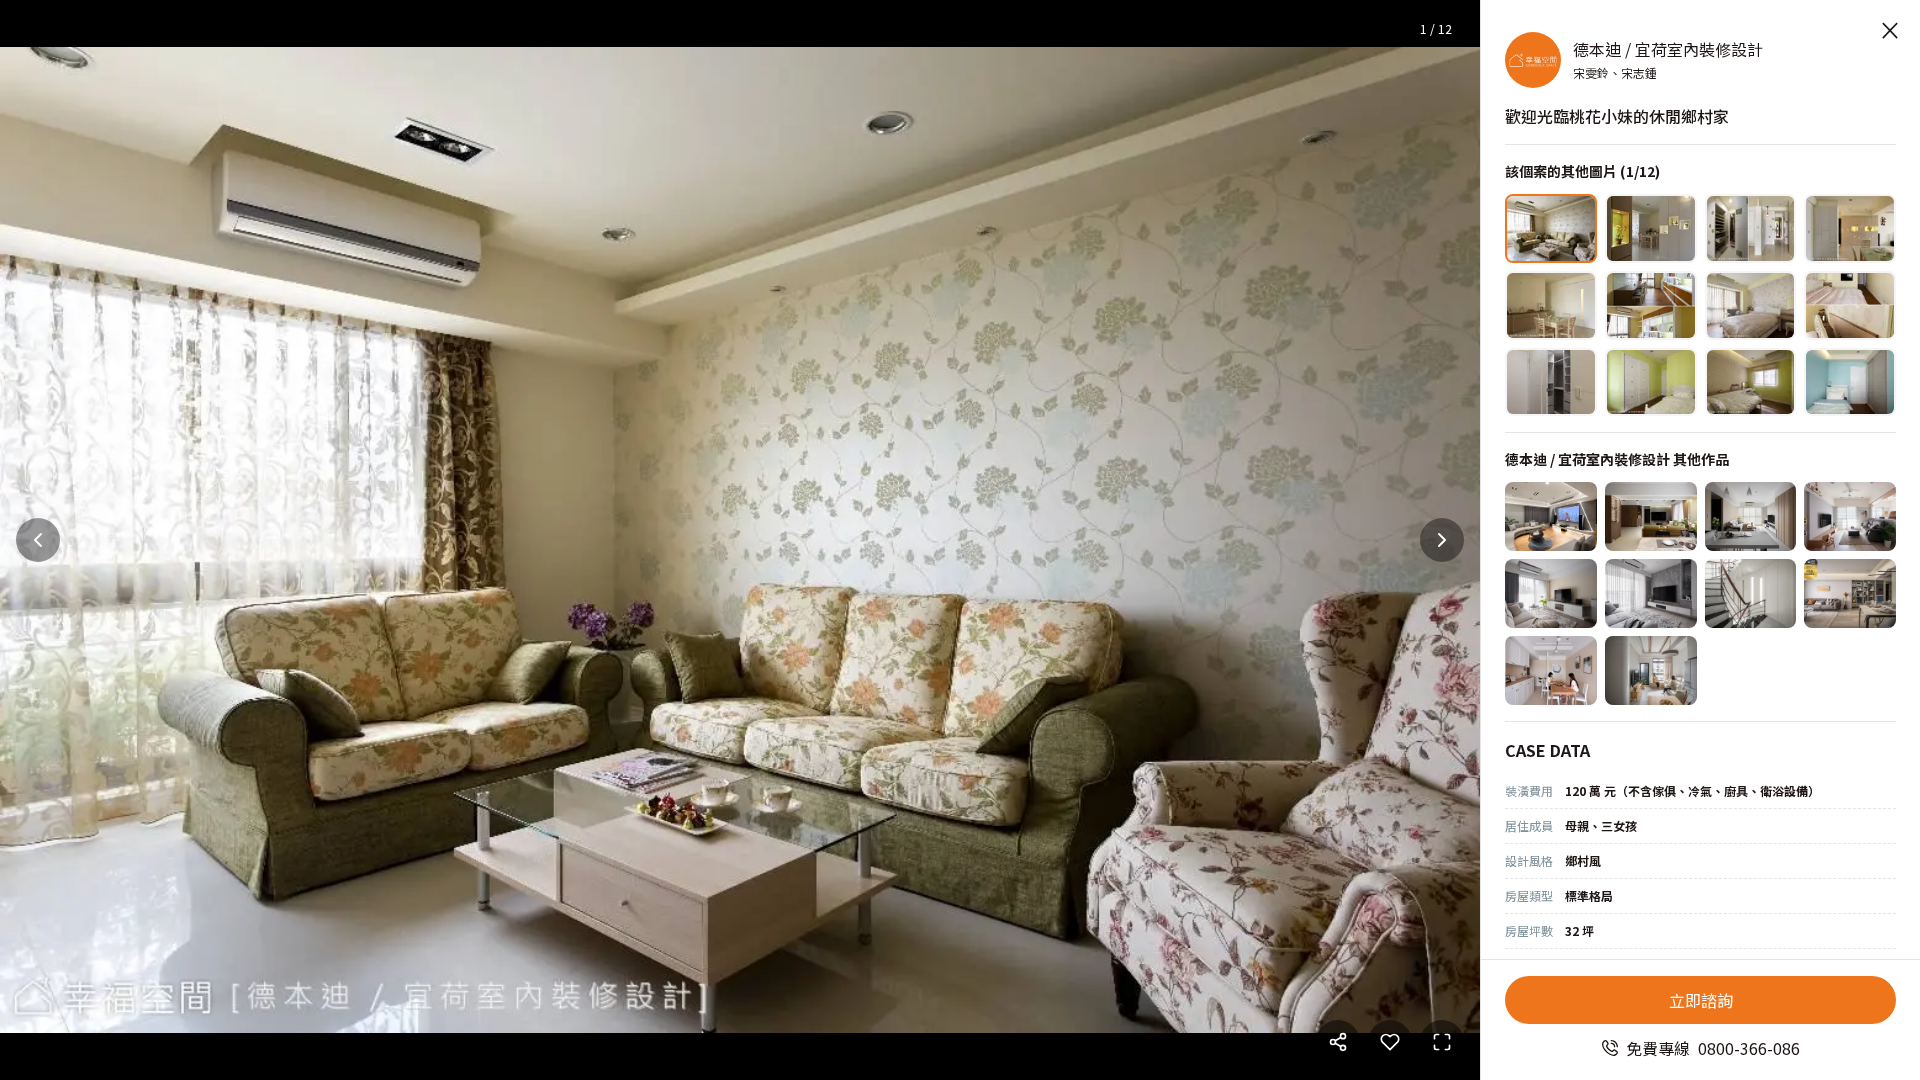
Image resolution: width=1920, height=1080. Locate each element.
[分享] (1338, 1042)
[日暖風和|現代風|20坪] (1850, 516)
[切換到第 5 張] (1551, 305)
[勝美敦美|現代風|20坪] (1651, 593)
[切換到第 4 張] (1850, 228)
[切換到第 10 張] (1651, 382)
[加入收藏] (1390, 1042)
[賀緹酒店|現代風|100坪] (1551, 516)
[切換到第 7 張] (1751, 305)
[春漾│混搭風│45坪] (1551, 670)
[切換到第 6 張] (1651, 305)
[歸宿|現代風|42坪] (1751, 593)
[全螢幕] (1442, 1042)
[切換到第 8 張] (1850, 305)
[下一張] (1442, 540)
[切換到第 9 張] (1551, 382)
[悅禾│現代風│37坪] (1850, 593)
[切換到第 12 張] (1850, 382)
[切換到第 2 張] (1651, 228)
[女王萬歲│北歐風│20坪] (1551, 593)
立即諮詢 (1701, 1000)
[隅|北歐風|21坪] (1651, 670)
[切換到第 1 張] (1551, 228)
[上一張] (38, 540)
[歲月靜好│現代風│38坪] (1651, 516)
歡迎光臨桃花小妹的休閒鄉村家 (1617, 116)
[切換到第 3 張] (1751, 228)
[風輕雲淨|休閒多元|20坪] (1751, 516)
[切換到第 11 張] (1751, 382)
